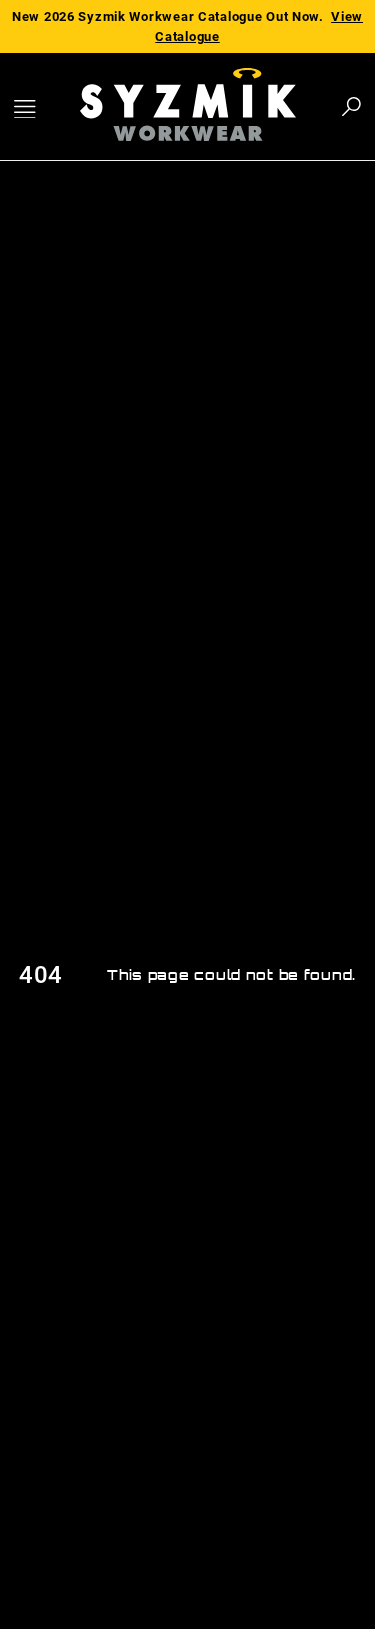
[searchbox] (241, 106)
